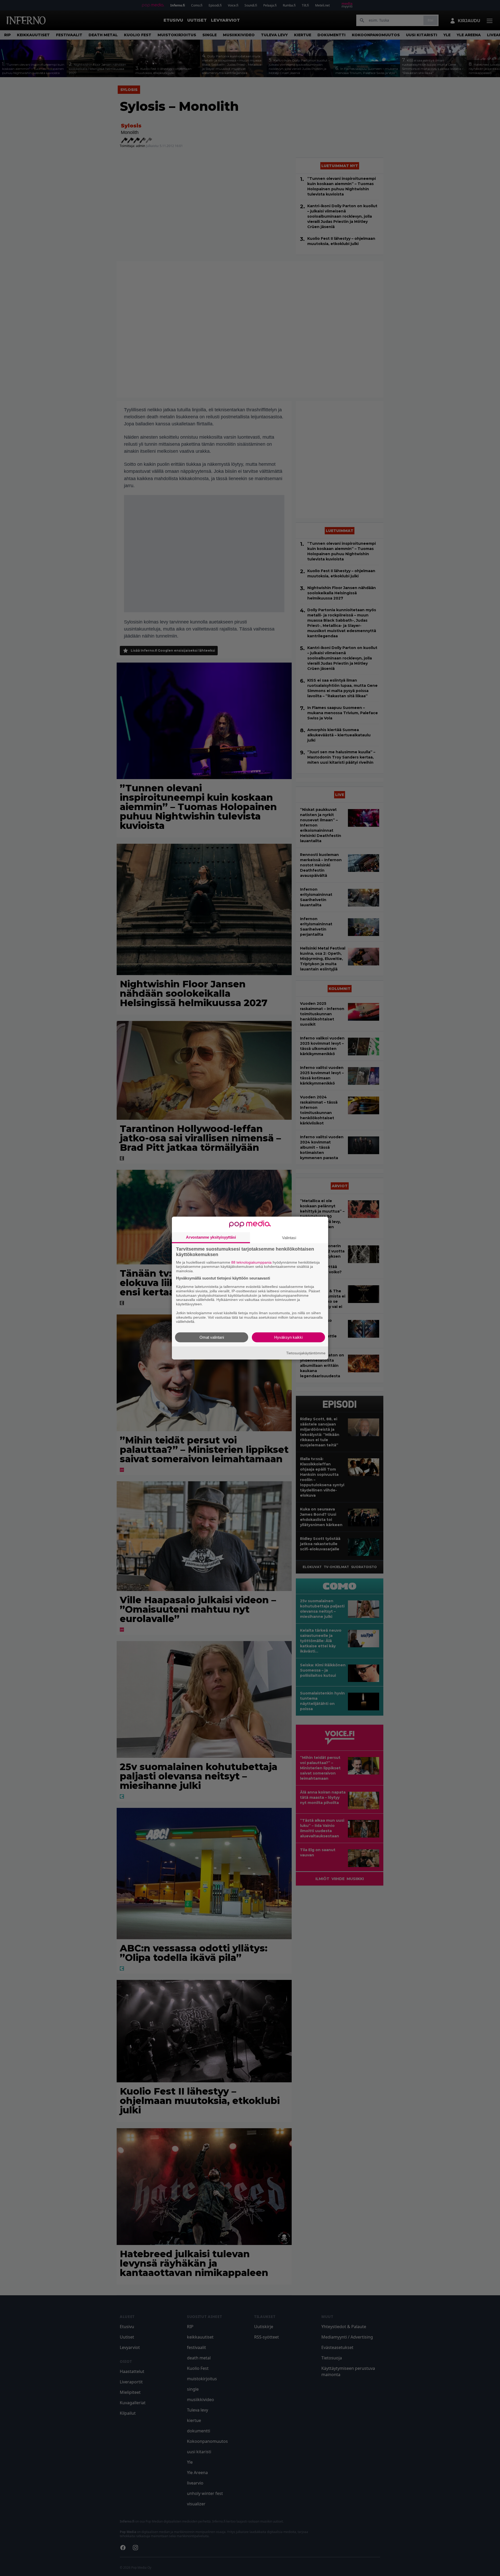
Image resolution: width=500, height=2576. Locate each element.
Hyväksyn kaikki (288, 1337)
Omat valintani (212, 1337)
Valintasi (289, 1237)
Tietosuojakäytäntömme (306, 1353)
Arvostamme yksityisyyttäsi (211, 1237)
